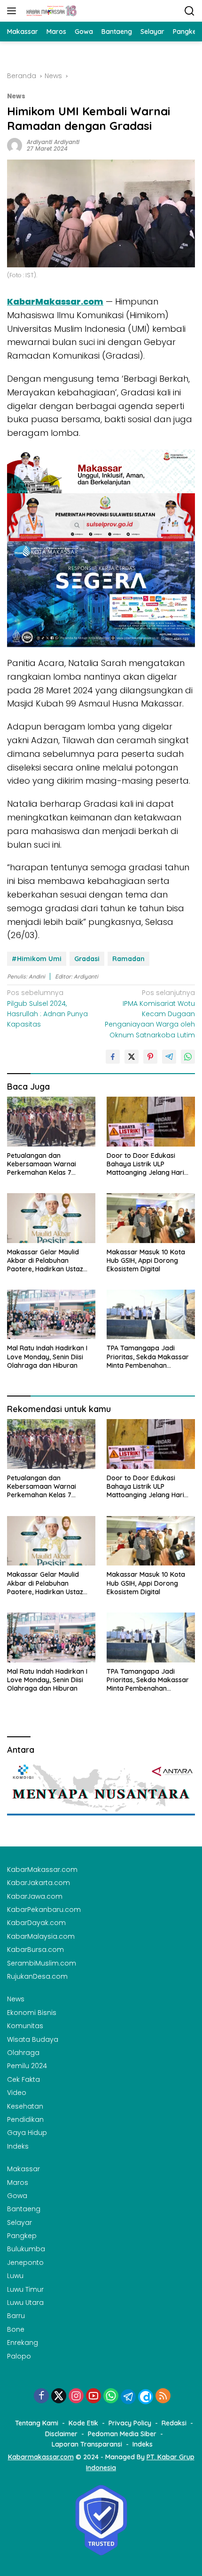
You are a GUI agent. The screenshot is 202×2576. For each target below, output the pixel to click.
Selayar (19, 2223)
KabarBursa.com (35, 1950)
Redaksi (174, 2423)
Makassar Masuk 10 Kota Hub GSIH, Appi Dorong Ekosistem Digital (146, 1260)
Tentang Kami (37, 2423)
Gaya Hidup (27, 2133)
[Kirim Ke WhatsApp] (188, 1057)
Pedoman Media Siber (122, 2434)
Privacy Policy (130, 2423)
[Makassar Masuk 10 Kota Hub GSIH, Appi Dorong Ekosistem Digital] (151, 1218)
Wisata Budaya (33, 2039)
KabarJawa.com (35, 1896)
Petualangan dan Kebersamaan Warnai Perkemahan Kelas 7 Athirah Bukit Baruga (42, 1164)
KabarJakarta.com (39, 1883)
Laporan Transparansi (87, 2444)
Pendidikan (25, 2119)
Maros (18, 2183)
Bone (16, 2329)
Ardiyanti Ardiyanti (53, 142)
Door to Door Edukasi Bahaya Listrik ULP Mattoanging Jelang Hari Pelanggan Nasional (145, 1164)
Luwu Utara (25, 2303)
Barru (16, 2316)
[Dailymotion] (146, 2397)
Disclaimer (61, 2434)
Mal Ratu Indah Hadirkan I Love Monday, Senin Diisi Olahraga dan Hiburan (47, 1356)
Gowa (17, 2196)
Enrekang (23, 2343)
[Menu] (13, 11)
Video (17, 2093)
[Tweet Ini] (132, 1057)
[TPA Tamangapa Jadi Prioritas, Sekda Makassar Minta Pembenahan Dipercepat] (151, 1314)
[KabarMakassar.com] (50, 11)
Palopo (19, 2356)
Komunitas (25, 2026)
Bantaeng (24, 2209)
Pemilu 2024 (27, 2066)
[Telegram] (128, 2397)
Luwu (15, 2276)
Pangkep (22, 2236)
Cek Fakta (23, 2079)
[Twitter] (59, 2396)
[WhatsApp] (111, 2396)
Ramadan (128, 959)
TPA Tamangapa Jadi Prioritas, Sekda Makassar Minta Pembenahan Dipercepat (148, 1357)
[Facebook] (41, 2396)
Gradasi (87, 959)
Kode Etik (83, 2423)
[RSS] (163, 2396)
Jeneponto (25, 2263)
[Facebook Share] (113, 1057)
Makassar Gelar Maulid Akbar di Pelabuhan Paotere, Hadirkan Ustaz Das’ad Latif (45, 1261)
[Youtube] (93, 2396)
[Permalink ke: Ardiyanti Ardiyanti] (15, 145)
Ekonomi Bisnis (32, 2013)
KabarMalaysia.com (41, 1936)
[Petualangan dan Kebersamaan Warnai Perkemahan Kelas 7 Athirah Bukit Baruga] (51, 1121)
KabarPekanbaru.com (44, 1910)
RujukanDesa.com (37, 1976)
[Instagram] (76, 2396)
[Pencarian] (190, 11)
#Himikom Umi (37, 959)
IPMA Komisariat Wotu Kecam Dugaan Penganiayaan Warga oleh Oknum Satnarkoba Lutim (150, 1014)
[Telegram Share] (169, 1057)
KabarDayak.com (36, 1923)
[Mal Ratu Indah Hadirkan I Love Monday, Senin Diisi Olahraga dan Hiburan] (51, 1314)
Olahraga (23, 2053)
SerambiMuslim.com (42, 1963)
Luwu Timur (25, 2289)
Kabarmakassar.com (41, 2457)
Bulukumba (26, 2249)
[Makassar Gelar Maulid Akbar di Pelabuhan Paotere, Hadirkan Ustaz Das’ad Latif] (51, 1218)
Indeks (18, 2146)
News (16, 96)
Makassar (23, 2169)
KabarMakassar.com (42, 1870)
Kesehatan (25, 2106)
